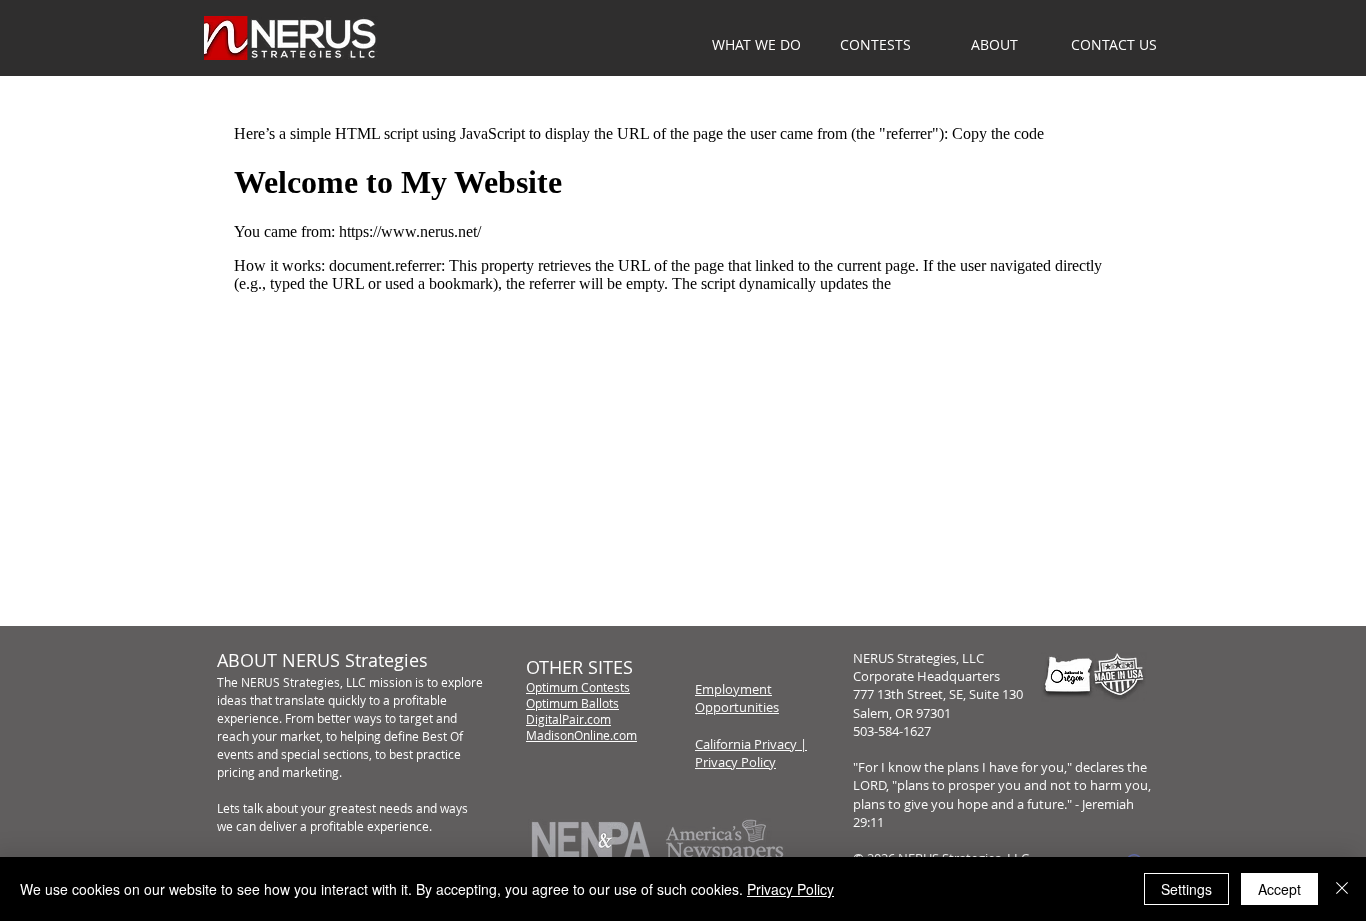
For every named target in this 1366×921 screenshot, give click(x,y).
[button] (994, 45)
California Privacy (746, 744)
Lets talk (240, 808)
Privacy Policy (735, 762)
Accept (1279, 889)
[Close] (1342, 889)
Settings (1186, 889)
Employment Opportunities (737, 698)
